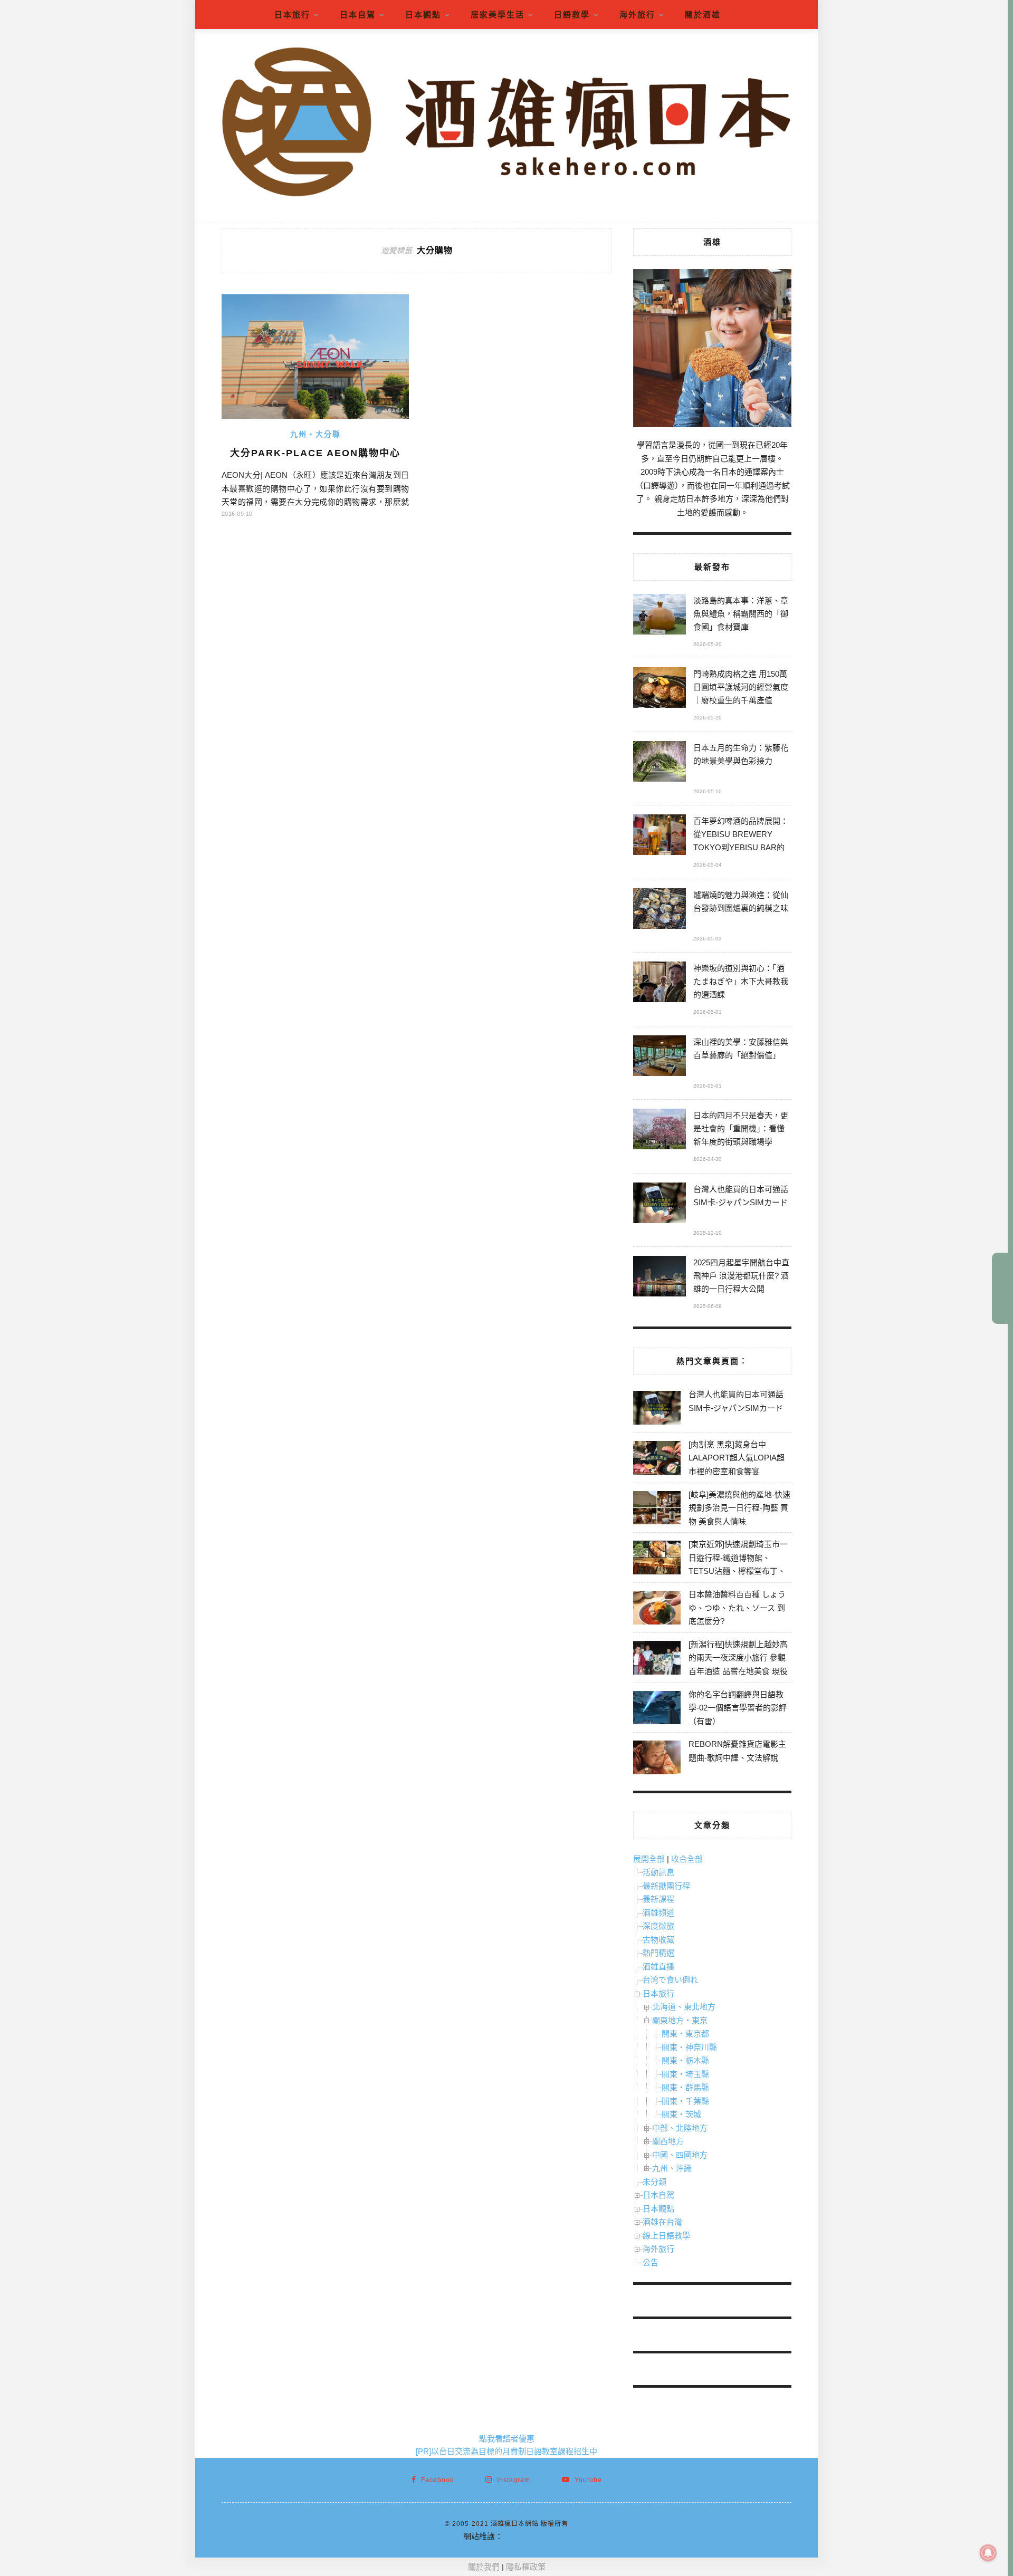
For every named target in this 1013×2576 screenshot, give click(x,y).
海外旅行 (637, 15)
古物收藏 (658, 1940)
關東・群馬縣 (685, 2087)
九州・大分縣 (316, 434)
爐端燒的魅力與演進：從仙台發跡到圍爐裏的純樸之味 (741, 901)
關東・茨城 (681, 2114)
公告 (651, 2262)
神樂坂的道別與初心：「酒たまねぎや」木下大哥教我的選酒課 (741, 981)
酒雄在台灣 (662, 2222)
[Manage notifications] (988, 2553)
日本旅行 (292, 15)
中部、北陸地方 (680, 2128)
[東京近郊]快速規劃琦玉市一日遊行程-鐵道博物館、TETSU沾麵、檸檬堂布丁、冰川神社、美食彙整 (738, 1564)
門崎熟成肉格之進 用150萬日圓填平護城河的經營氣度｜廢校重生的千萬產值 (741, 687)
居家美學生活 (498, 15)
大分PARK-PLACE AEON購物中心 (315, 453)
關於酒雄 (703, 15)
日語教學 (572, 15)
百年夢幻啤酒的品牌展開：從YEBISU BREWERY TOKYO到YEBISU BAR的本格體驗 (741, 836)
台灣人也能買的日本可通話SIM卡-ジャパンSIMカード (741, 1196)
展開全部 (649, 1859)
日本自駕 (358, 15)
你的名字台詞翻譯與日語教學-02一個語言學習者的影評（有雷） (738, 1708)
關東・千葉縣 (685, 2101)
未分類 (654, 2182)
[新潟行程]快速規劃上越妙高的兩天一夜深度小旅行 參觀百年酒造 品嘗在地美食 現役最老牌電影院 (738, 1665)
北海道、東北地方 (684, 2007)
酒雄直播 (658, 1967)
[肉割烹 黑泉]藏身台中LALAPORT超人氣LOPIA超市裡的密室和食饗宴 (737, 1458)
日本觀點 (423, 15)
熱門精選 (658, 1953)
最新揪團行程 (666, 1886)
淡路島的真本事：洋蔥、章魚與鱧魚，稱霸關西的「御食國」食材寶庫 (741, 614)
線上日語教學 (666, 2236)
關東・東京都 (685, 2034)
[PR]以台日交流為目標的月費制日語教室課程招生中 (506, 2451)
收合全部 (687, 1859)
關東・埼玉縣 (685, 2074)
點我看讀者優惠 (507, 2439)
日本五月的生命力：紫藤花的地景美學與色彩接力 (741, 754)
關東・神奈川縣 (689, 2047)
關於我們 (484, 2567)
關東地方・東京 (680, 2020)
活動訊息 (658, 1872)
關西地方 (668, 2141)
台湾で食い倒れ (670, 1980)
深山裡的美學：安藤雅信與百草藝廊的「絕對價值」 (741, 1049)
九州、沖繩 (672, 2168)
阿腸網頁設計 (527, 2536)
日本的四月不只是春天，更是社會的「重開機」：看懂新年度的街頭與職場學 (741, 1128)
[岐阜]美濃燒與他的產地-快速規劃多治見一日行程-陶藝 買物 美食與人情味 (739, 1508)
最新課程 (658, 1899)
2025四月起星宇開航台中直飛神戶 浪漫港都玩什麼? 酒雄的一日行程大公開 (741, 1276)
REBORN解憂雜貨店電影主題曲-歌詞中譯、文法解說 (737, 1751)
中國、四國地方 (680, 2155)
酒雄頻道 (658, 1913)
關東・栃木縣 (685, 2060)
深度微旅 (658, 1926)
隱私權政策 (526, 2567)
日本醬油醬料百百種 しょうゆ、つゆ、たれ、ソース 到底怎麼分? (737, 1608)
